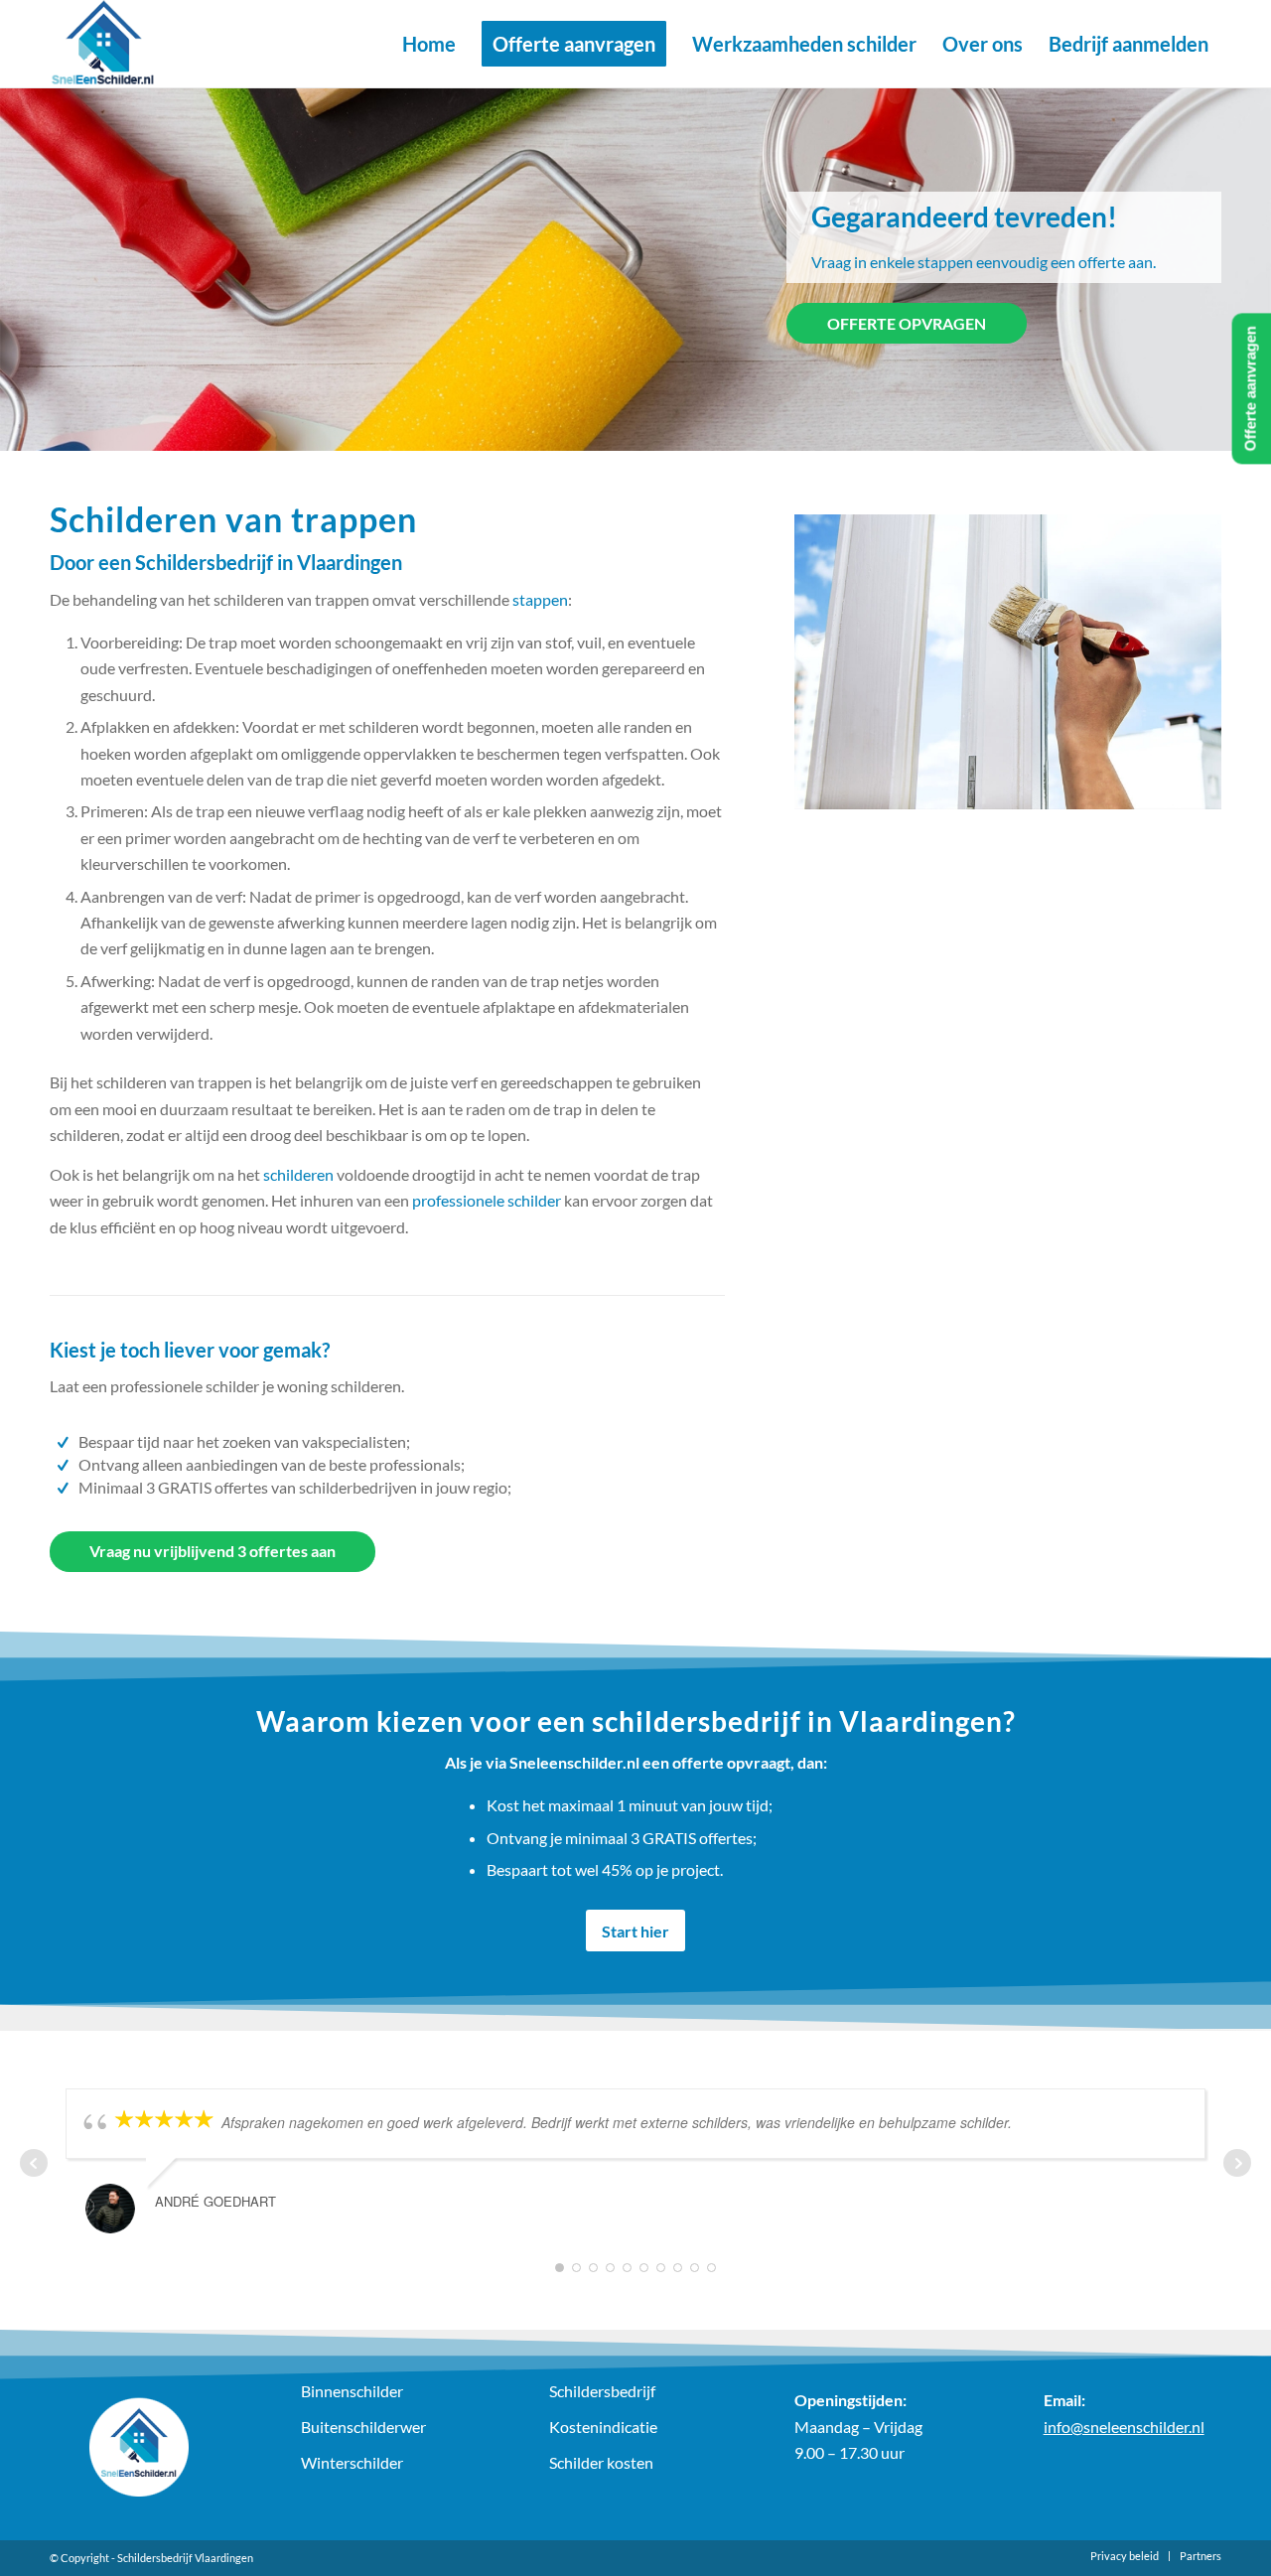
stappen (540, 599)
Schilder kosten (601, 2462)
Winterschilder (352, 2462)
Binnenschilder (352, 2391)
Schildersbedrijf (602, 2391)
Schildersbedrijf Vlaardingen (185, 2558)
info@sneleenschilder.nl (1124, 2427)
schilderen (298, 1174)
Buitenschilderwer (363, 2427)
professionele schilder (487, 1200)
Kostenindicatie (603, 2427)
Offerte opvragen (907, 323)
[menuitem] (429, 44)
